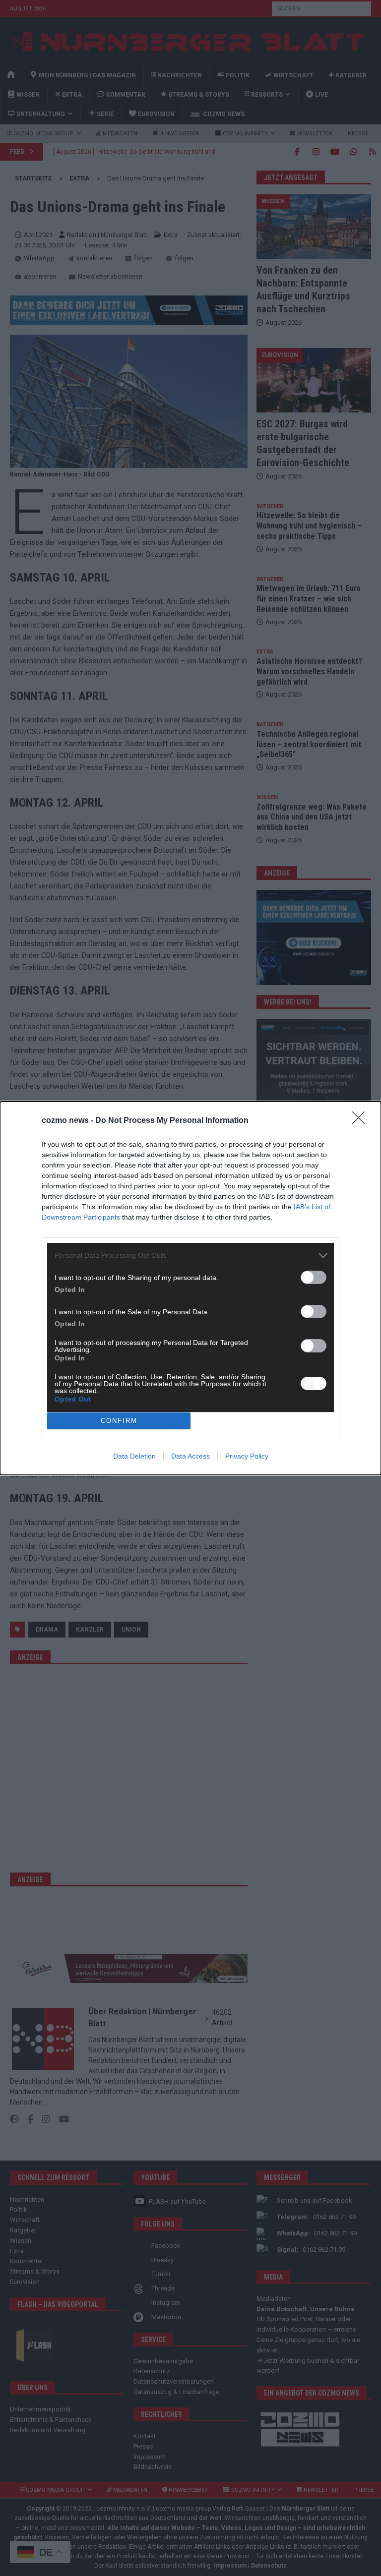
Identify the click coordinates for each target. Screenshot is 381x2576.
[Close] (362, 1121)
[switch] (314, 1277)
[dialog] (190, 1288)
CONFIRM (119, 1421)
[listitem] (190, 1256)
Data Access (190, 1456)
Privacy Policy (247, 1456)
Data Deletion (134, 1456)
